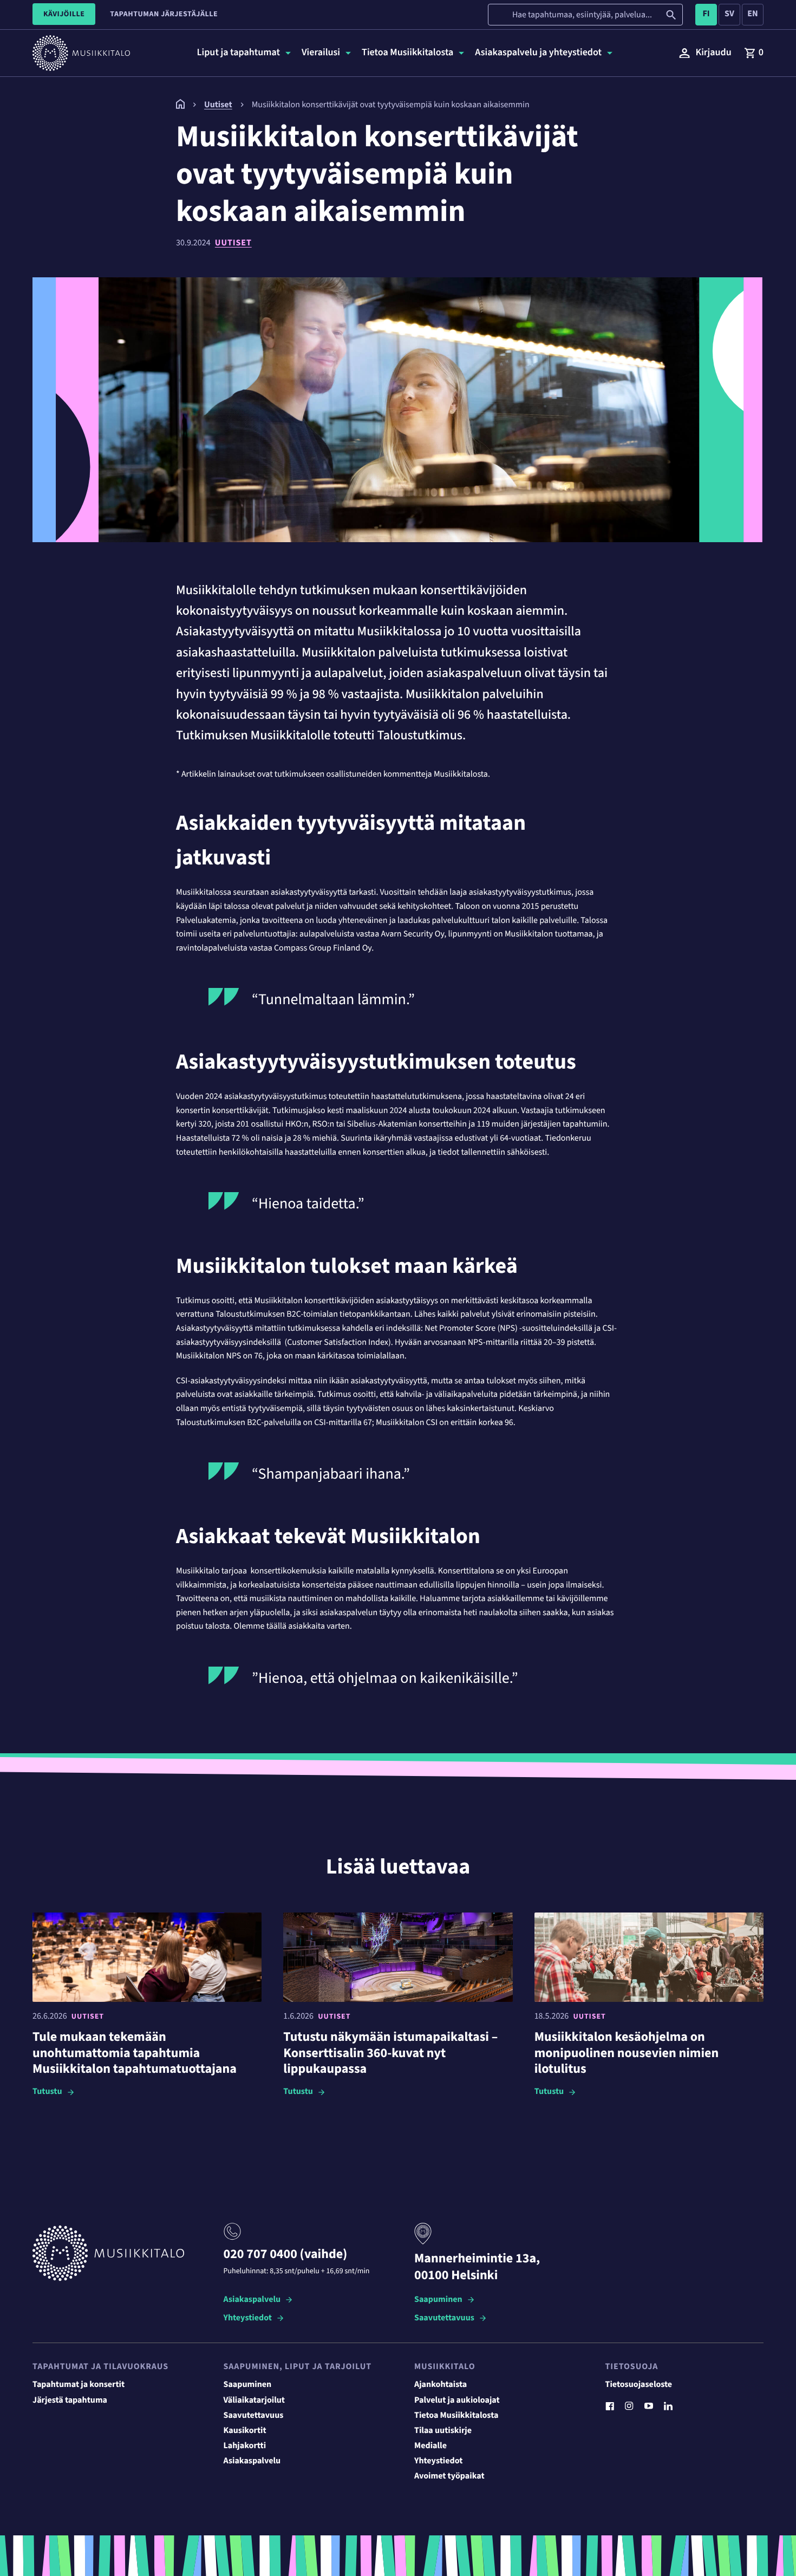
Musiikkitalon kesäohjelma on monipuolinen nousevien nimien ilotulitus (627, 2053)
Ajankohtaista (441, 2385)
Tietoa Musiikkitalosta (456, 2416)
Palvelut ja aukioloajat (457, 2401)
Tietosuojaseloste (639, 2385)
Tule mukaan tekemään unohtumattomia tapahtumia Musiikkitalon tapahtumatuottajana (135, 2053)
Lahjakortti (245, 2446)
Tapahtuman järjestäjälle (164, 14)
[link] (754, 53)
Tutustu (47, 2092)
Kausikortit (245, 2431)
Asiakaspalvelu (252, 2300)
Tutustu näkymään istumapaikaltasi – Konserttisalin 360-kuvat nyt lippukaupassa (390, 2053)
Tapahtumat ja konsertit (79, 2385)
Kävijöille (64, 14)
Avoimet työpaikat (449, 2476)
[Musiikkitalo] (180, 107)
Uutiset (233, 243)
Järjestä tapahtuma (70, 2401)
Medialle (430, 2446)
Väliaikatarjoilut (255, 2401)
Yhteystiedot (248, 2318)
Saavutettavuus (444, 2318)
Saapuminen (438, 2300)
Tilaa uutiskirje (443, 2431)
